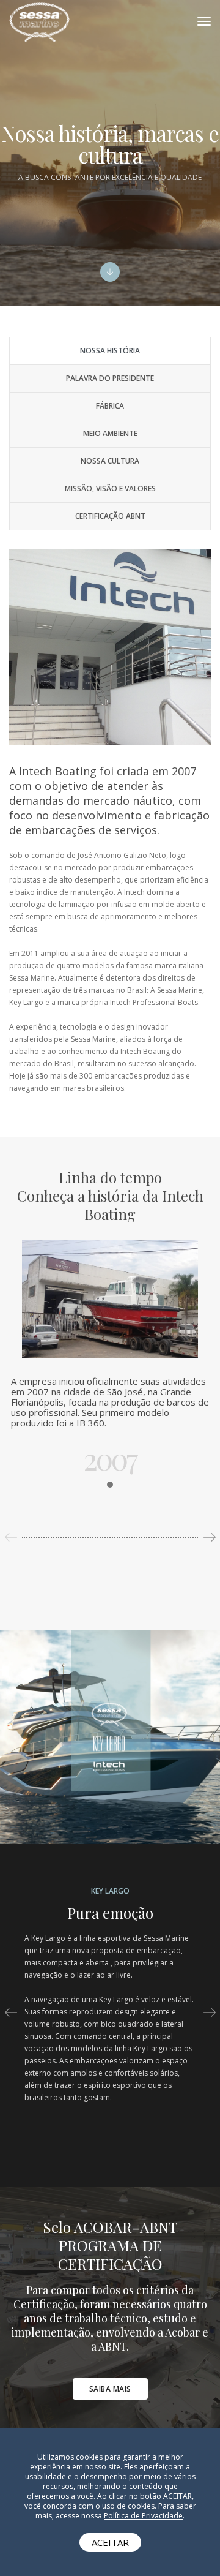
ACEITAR (110, 2542)
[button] (209, 1537)
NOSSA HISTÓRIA (110, 351)
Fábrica (110, 406)
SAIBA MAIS (110, 2389)
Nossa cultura (110, 461)
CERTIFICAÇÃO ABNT (110, 516)
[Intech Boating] (39, 21)
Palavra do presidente (110, 378)
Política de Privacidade (143, 2516)
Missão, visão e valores (110, 488)
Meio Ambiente (110, 433)
